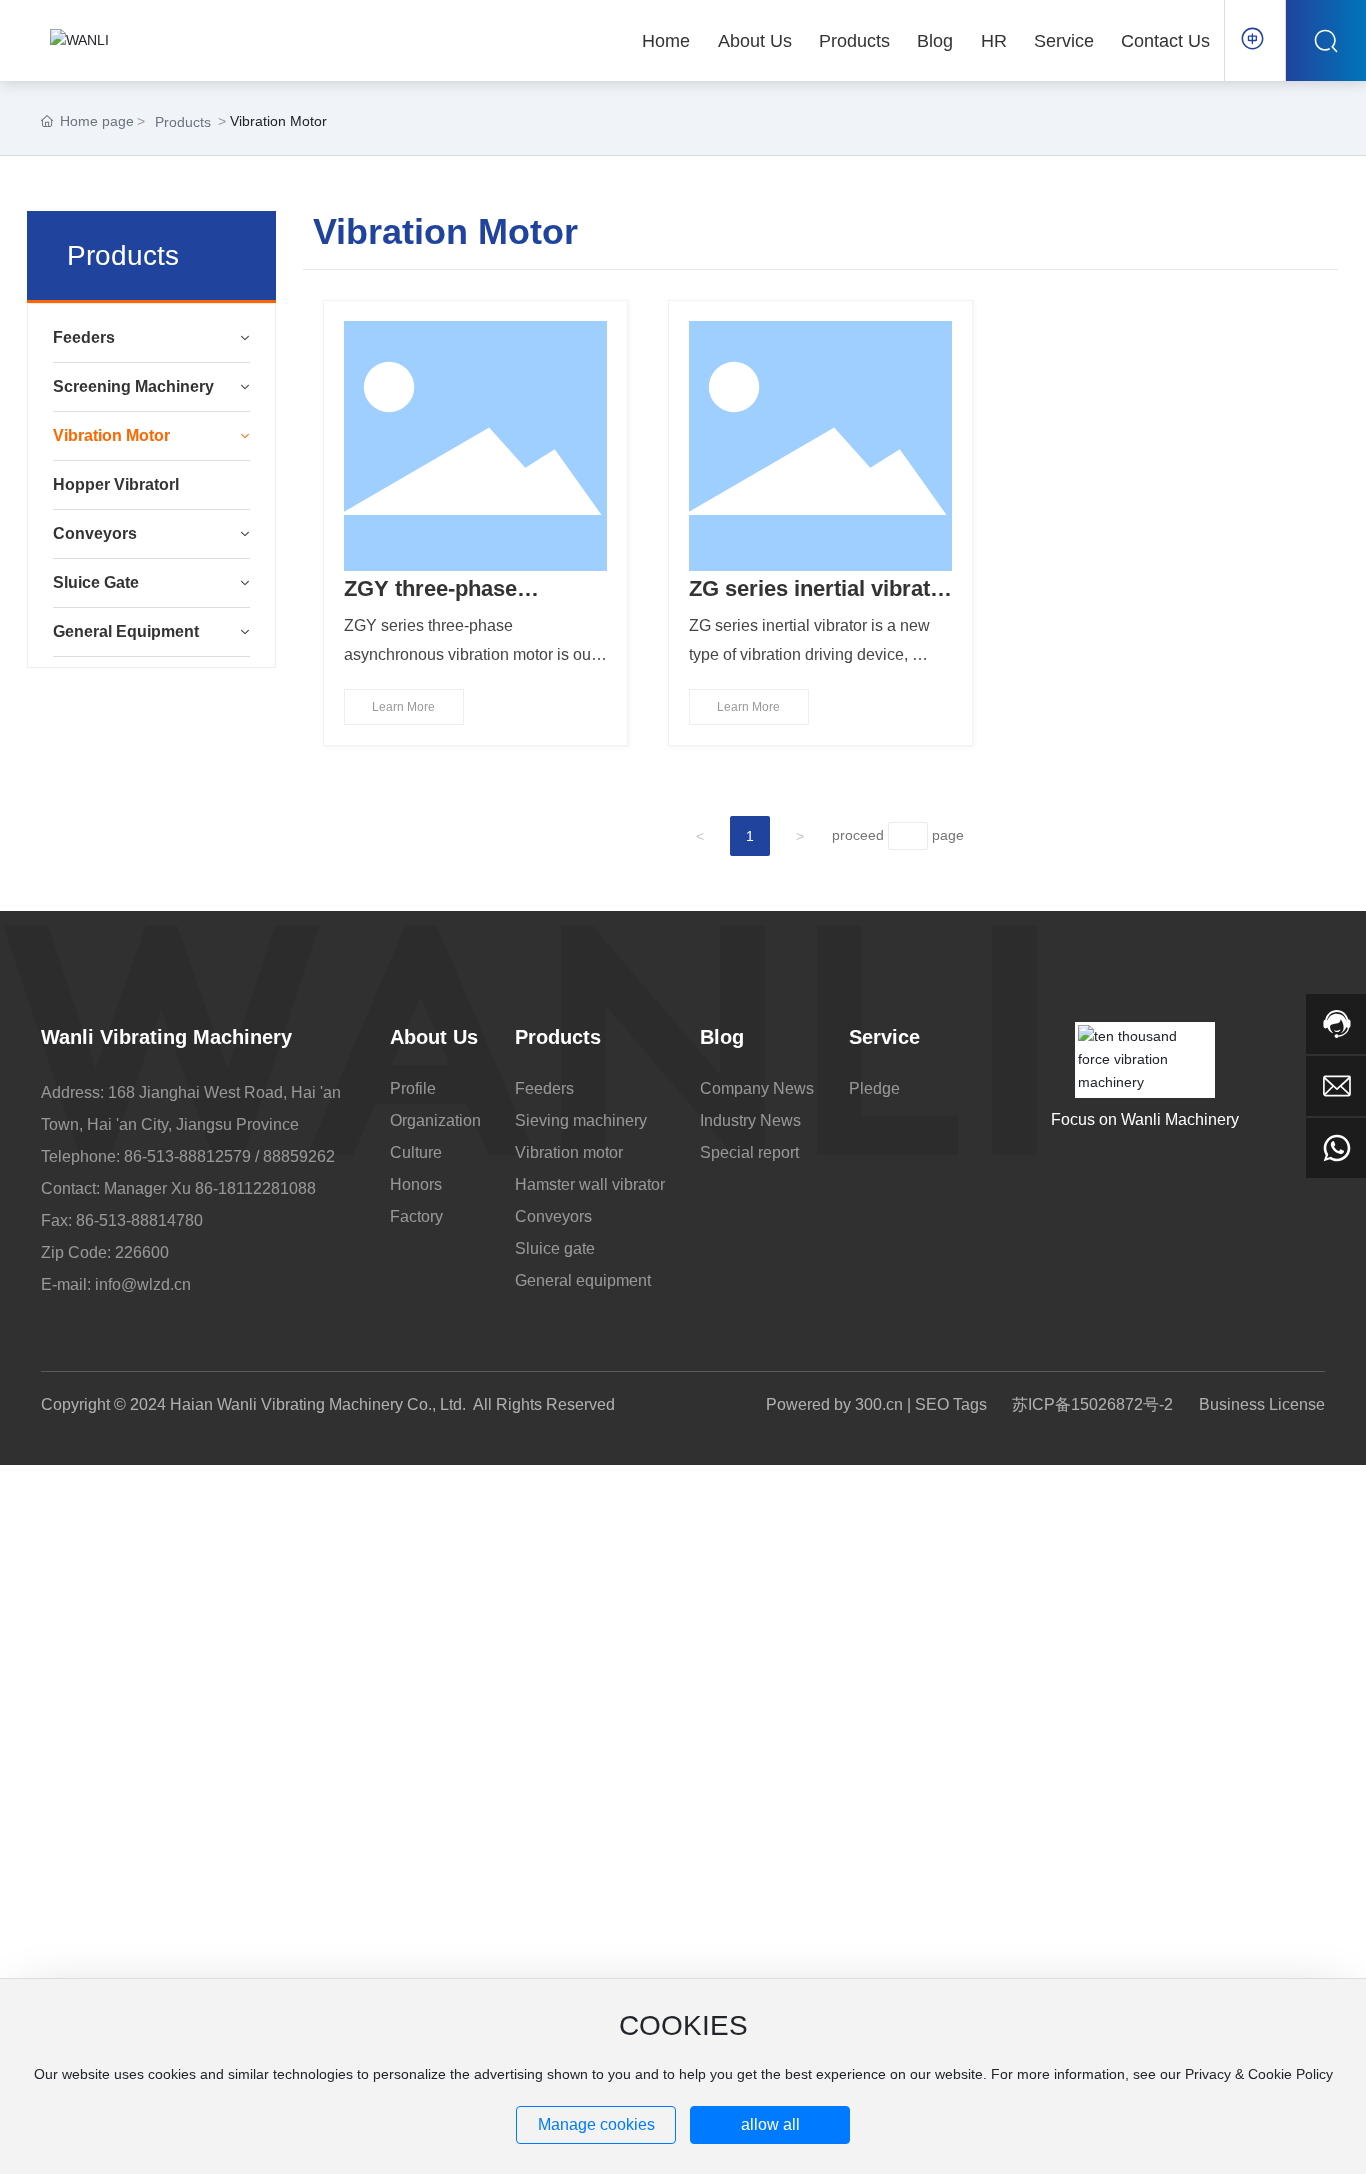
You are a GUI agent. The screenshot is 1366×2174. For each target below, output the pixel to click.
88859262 (299, 1156)
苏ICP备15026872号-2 (1092, 1404)
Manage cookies (596, 2124)
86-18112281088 (255, 1188)
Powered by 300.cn (834, 1404)
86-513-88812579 (187, 1156)
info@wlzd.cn (143, 1284)
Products (183, 122)
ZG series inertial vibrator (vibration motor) (820, 601)
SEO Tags (951, 1404)
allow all (770, 2124)
